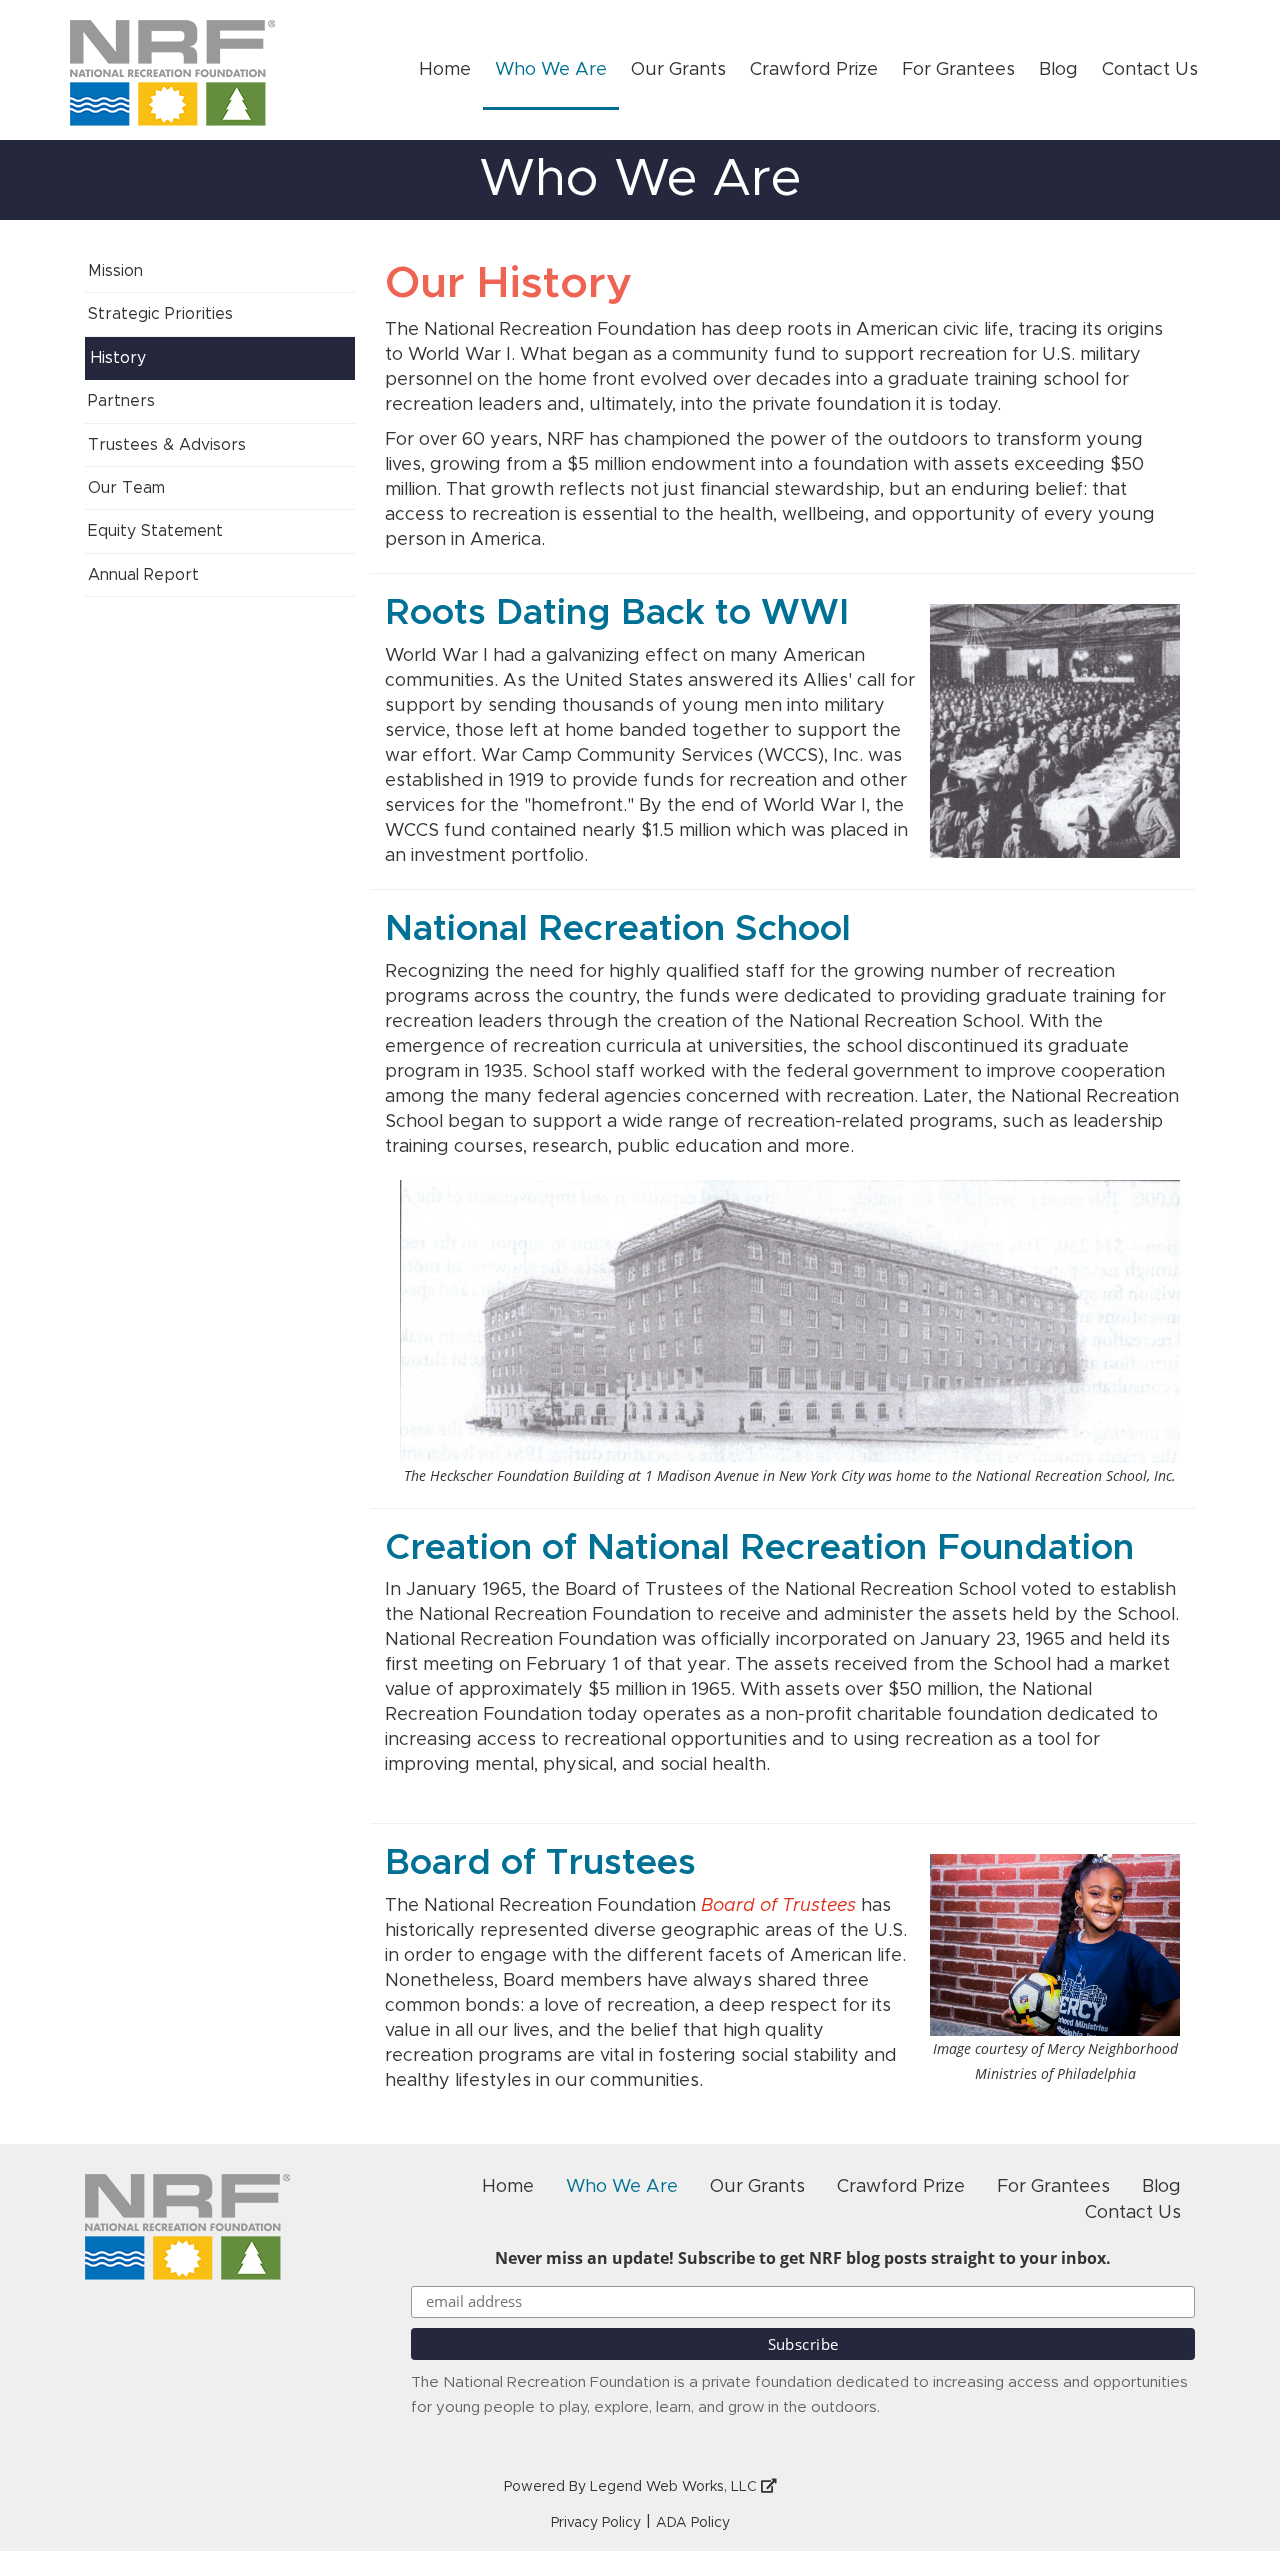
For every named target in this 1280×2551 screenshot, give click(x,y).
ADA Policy (693, 2523)
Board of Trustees (778, 1906)
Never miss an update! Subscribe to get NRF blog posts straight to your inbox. (803, 2258)
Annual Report (143, 575)
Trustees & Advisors (167, 445)
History (118, 358)
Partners (121, 401)
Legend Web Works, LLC (675, 2487)
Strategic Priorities (160, 314)
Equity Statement (155, 531)
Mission (115, 271)
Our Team (126, 488)
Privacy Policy (596, 2523)
